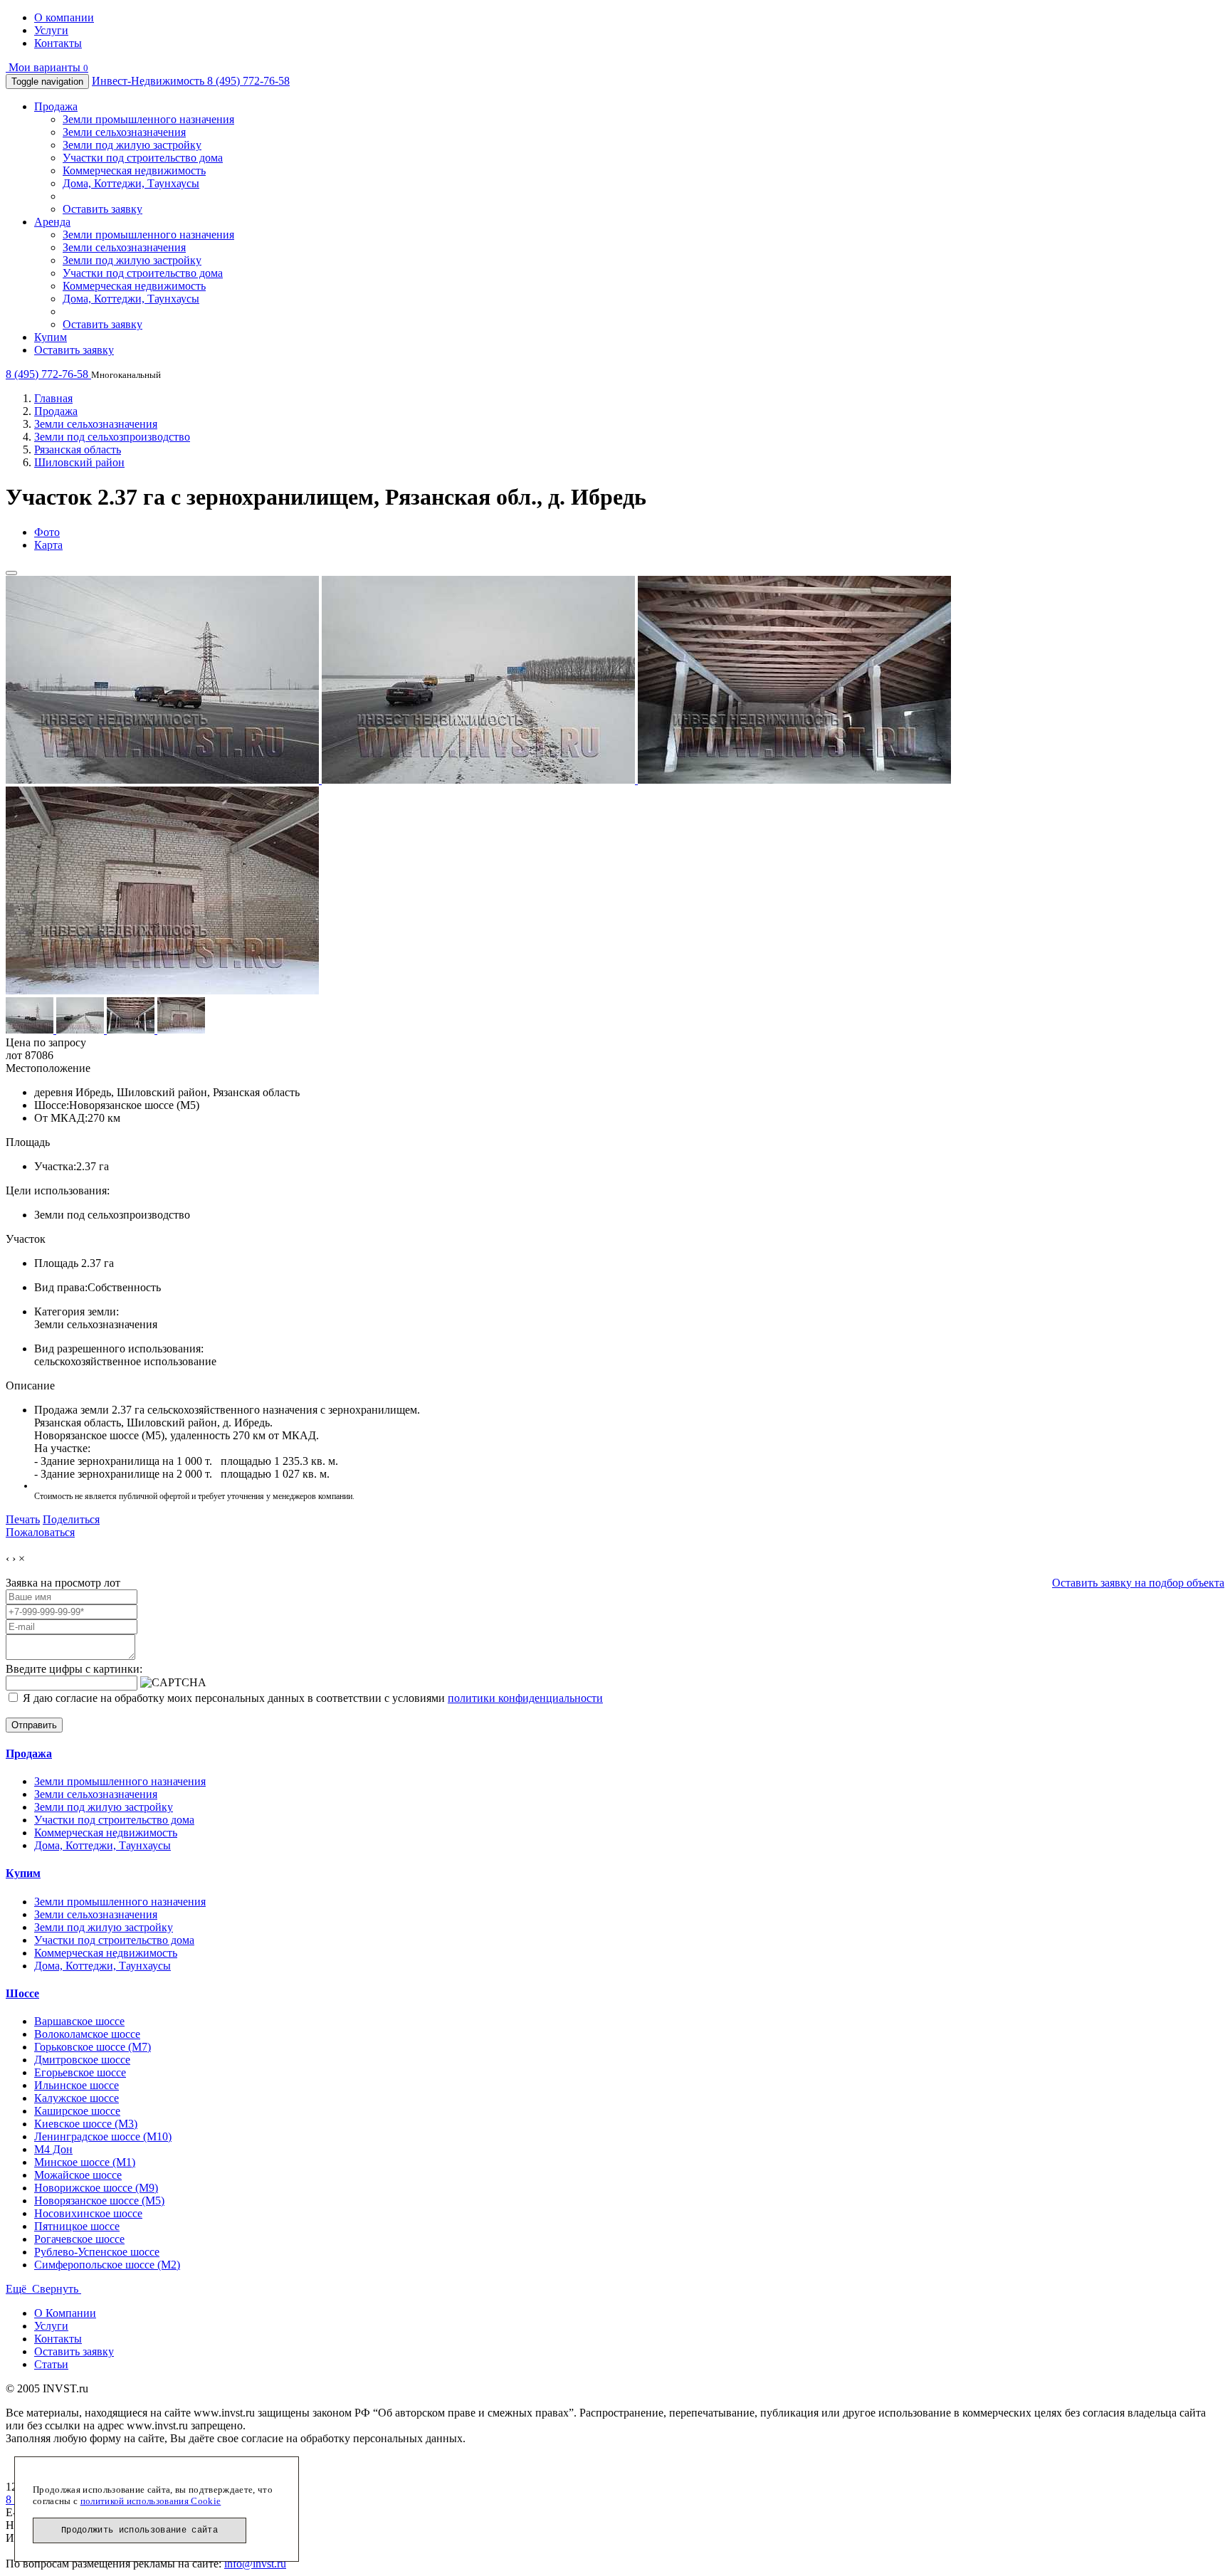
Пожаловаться (40, 1532)
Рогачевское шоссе (79, 2239)
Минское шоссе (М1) (85, 2162)
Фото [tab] (47, 532)
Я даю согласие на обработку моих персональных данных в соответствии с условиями (311, 1698)
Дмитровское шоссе (82, 2060)
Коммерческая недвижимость (134, 170)
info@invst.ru (255, 2564)
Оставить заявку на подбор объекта (1138, 1583)
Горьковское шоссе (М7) (93, 2047)
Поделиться (71, 1519)
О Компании (65, 2313)
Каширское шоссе (77, 2111)
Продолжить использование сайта (140, 2530)
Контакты (58, 43)
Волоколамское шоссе (87, 2034)
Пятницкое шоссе (77, 2226)
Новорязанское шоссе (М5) (99, 2201)
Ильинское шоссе (77, 2085)
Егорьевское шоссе (80, 2072)
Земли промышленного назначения (148, 119)
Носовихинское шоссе (88, 2213)
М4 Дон (53, 2149)
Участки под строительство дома (143, 158)
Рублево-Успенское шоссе (97, 2252)
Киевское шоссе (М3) (86, 2124)
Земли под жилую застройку (132, 145)
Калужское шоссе (77, 2098)
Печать (23, 1519)
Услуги (51, 30)
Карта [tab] (48, 545)
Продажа (56, 106)
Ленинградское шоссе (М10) (103, 2136)
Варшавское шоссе (79, 2021)
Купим (51, 337)
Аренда (52, 222)
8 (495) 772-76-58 (248, 81)
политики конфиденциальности (525, 1698)
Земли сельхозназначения (124, 132)
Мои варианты (47, 67)
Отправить (34, 1725)
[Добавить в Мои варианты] (11, 573)
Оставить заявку (102, 209)
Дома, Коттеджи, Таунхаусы (131, 183)
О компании (64, 17)
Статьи (51, 2364)
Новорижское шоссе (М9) (96, 2188)
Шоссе (22, 1993)
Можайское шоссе (78, 2175)
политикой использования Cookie (151, 2501)
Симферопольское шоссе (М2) (107, 2265)
